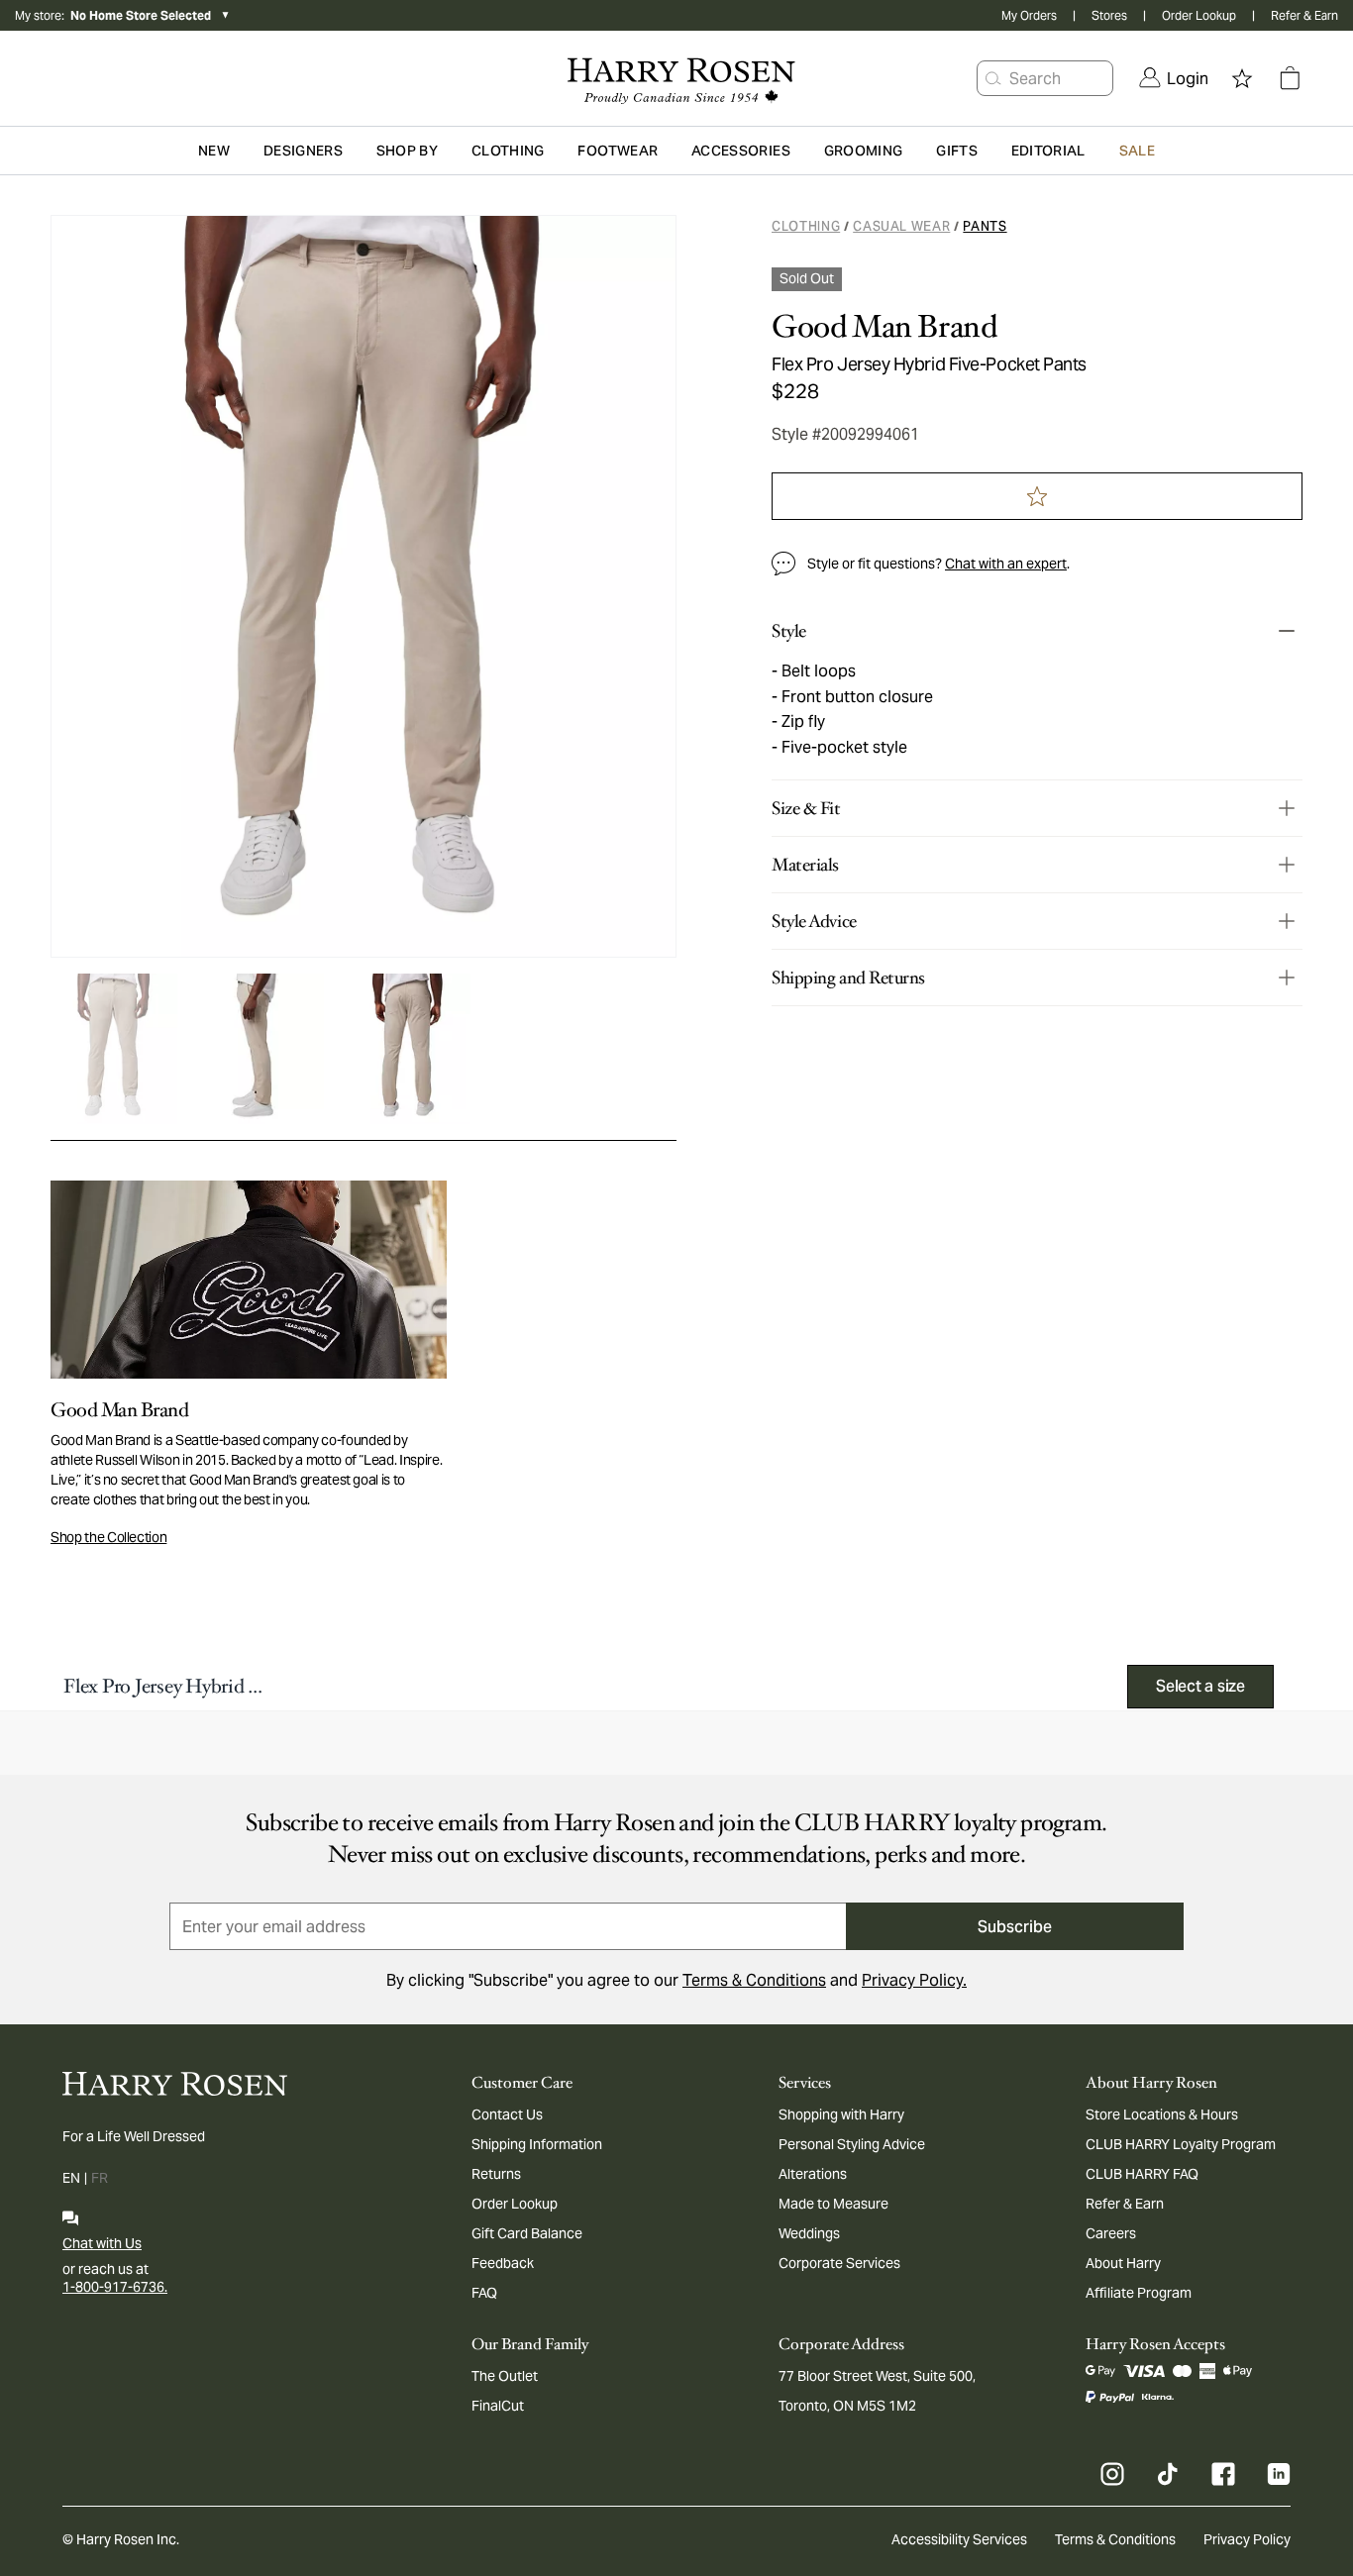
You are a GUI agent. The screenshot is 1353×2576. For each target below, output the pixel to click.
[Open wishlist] (1242, 78)
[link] (1174, 78)
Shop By (407, 151)
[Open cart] (1290, 78)
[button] (993, 78)
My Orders (1029, 15)
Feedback (503, 2263)
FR (100, 2178)
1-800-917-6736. (115, 2287)
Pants (985, 226)
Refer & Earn (1304, 15)
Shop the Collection (108, 1537)
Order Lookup (1199, 15)
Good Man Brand (884, 327)
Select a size (1200, 1686)
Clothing (806, 226)
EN (71, 2178)
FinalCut (498, 2406)
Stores (1109, 15)
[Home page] (677, 78)
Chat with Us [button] (102, 2243)
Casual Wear (901, 226)
